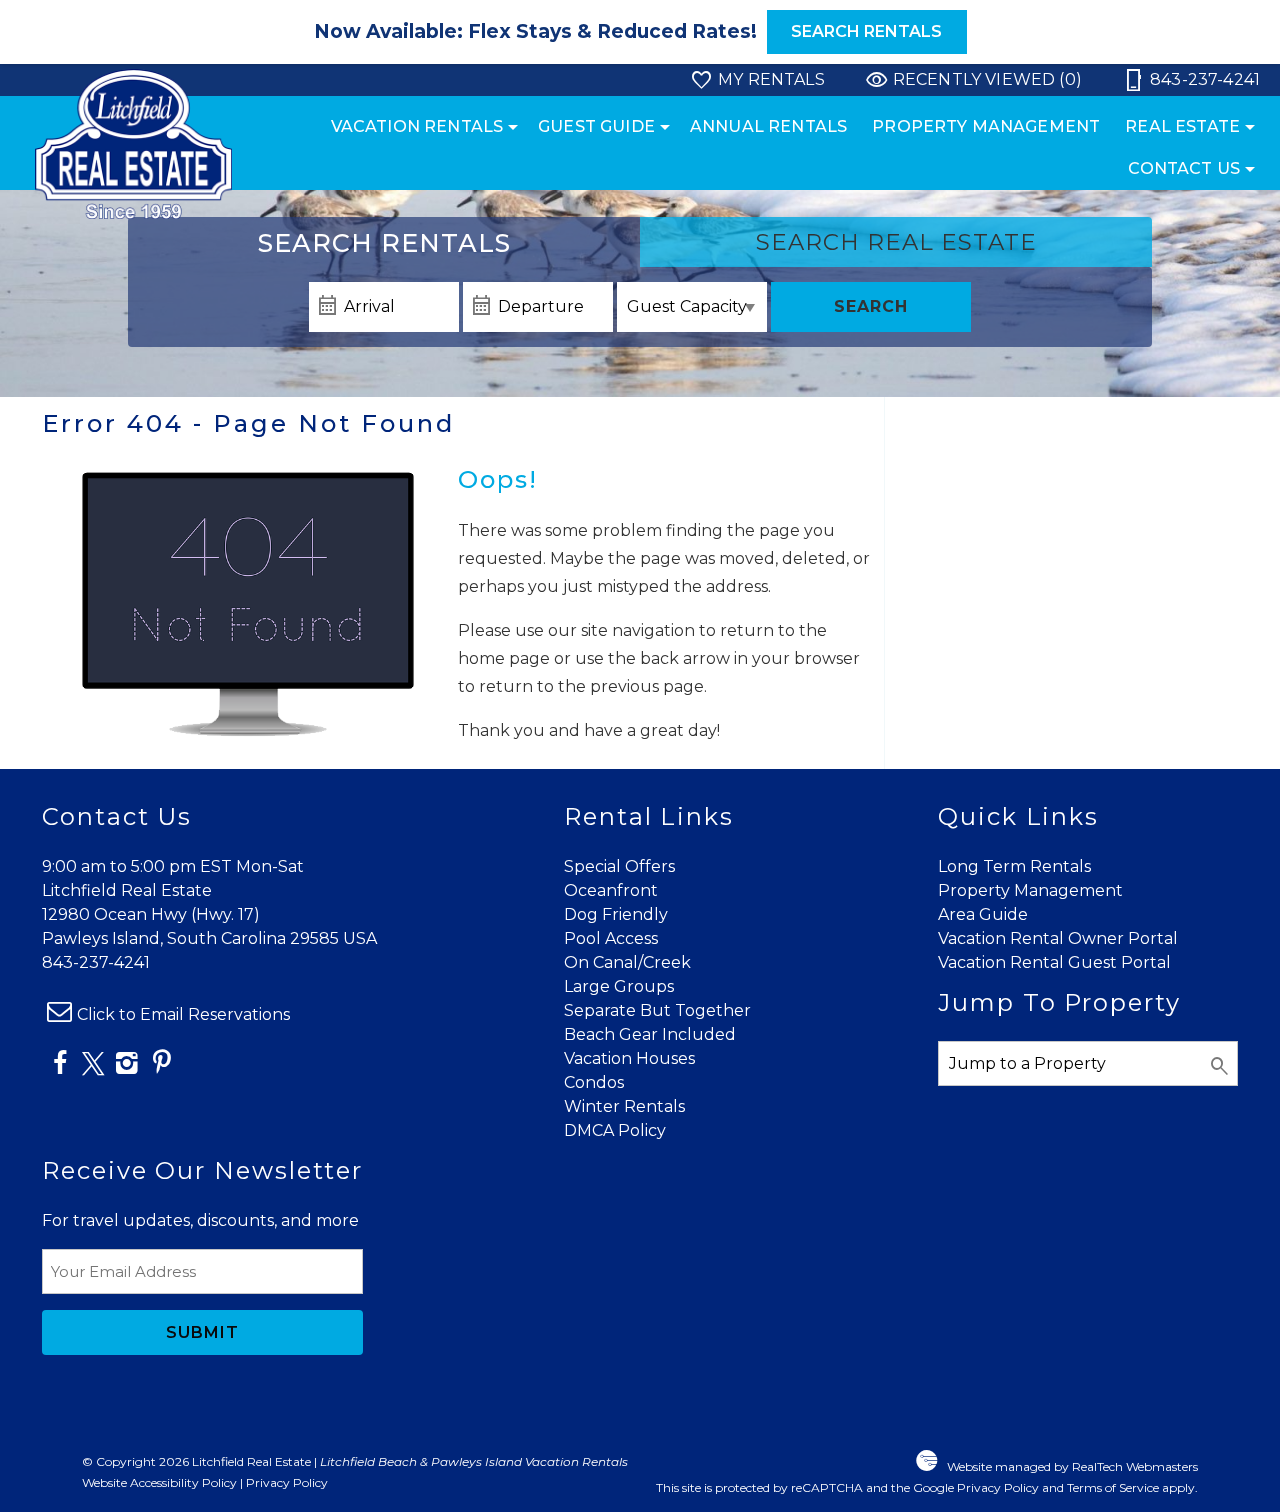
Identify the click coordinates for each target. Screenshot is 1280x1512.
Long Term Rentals (1014, 866)
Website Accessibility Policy (159, 1482)
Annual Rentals (768, 126)
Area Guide (983, 914)
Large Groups (619, 986)
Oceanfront (611, 890)
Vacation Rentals (417, 126)
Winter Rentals (624, 1106)
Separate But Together (657, 1010)
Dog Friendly (616, 914)
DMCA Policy (615, 1130)
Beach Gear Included (650, 1034)
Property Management (986, 126)
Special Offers (619, 866)
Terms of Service (1113, 1487)
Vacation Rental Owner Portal (1058, 938)
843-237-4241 (96, 962)
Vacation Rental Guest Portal (1054, 962)
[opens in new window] (59, 1066)
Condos (594, 1082)
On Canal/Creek (627, 962)
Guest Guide (596, 126)
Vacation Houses (629, 1058)
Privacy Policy (287, 1482)
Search (871, 306)
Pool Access (611, 938)
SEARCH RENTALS (866, 31)
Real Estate (1182, 126)
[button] (640, 32)
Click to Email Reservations (183, 1014)
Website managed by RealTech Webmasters (1072, 1466)
